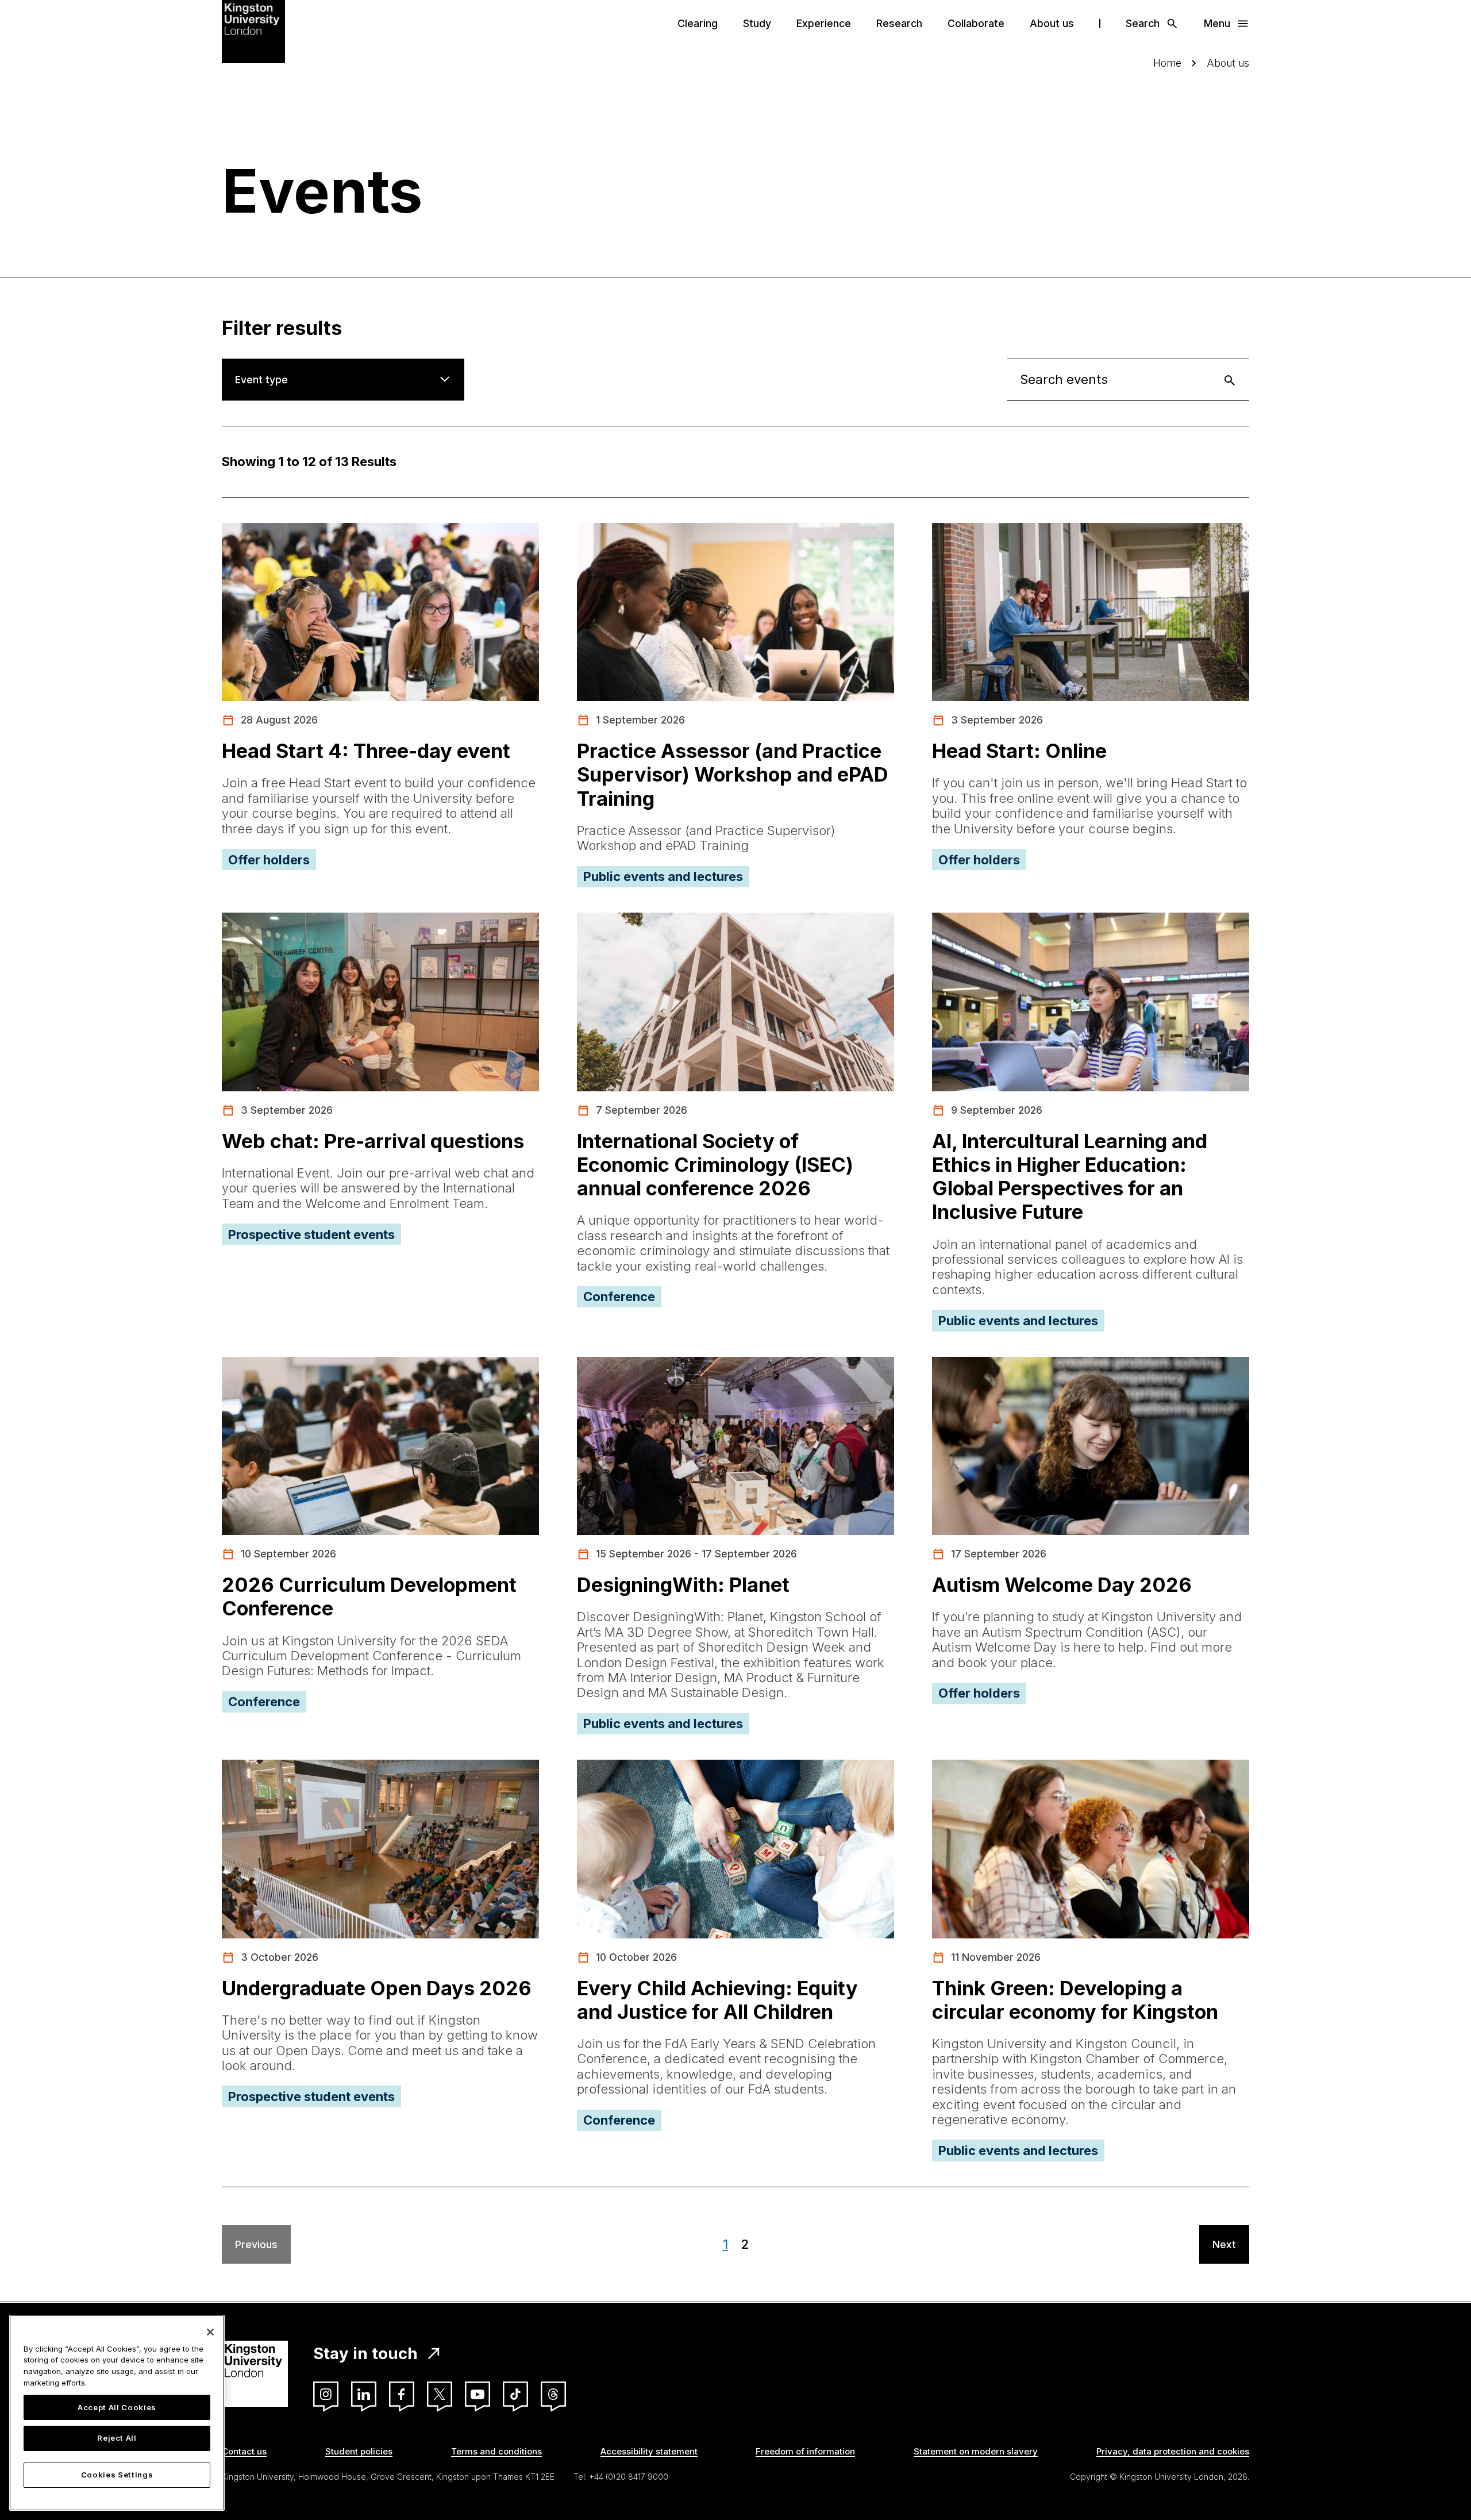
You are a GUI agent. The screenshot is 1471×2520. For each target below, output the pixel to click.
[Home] (253, 30)
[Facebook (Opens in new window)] (402, 2394)
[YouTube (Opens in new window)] (478, 2394)
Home (1167, 63)
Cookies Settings (117, 2475)
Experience (824, 23)
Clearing (698, 23)
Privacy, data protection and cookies (1173, 2451)
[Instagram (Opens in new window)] (326, 2394)
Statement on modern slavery (976, 2451)
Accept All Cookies (117, 2407)
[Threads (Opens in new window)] (553, 2394)
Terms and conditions (496, 2451)
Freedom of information (805, 2451)
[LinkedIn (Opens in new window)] (364, 2394)
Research (899, 23)
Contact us (244, 2451)
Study (757, 23)
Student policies (359, 2451)
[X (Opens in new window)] (440, 2394)
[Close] (210, 2332)
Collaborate (976, 23)
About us (1052, 23)
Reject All (117, 2438)
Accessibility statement (649, 2451)
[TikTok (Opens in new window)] (515, 2394)
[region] (117, 2413)
